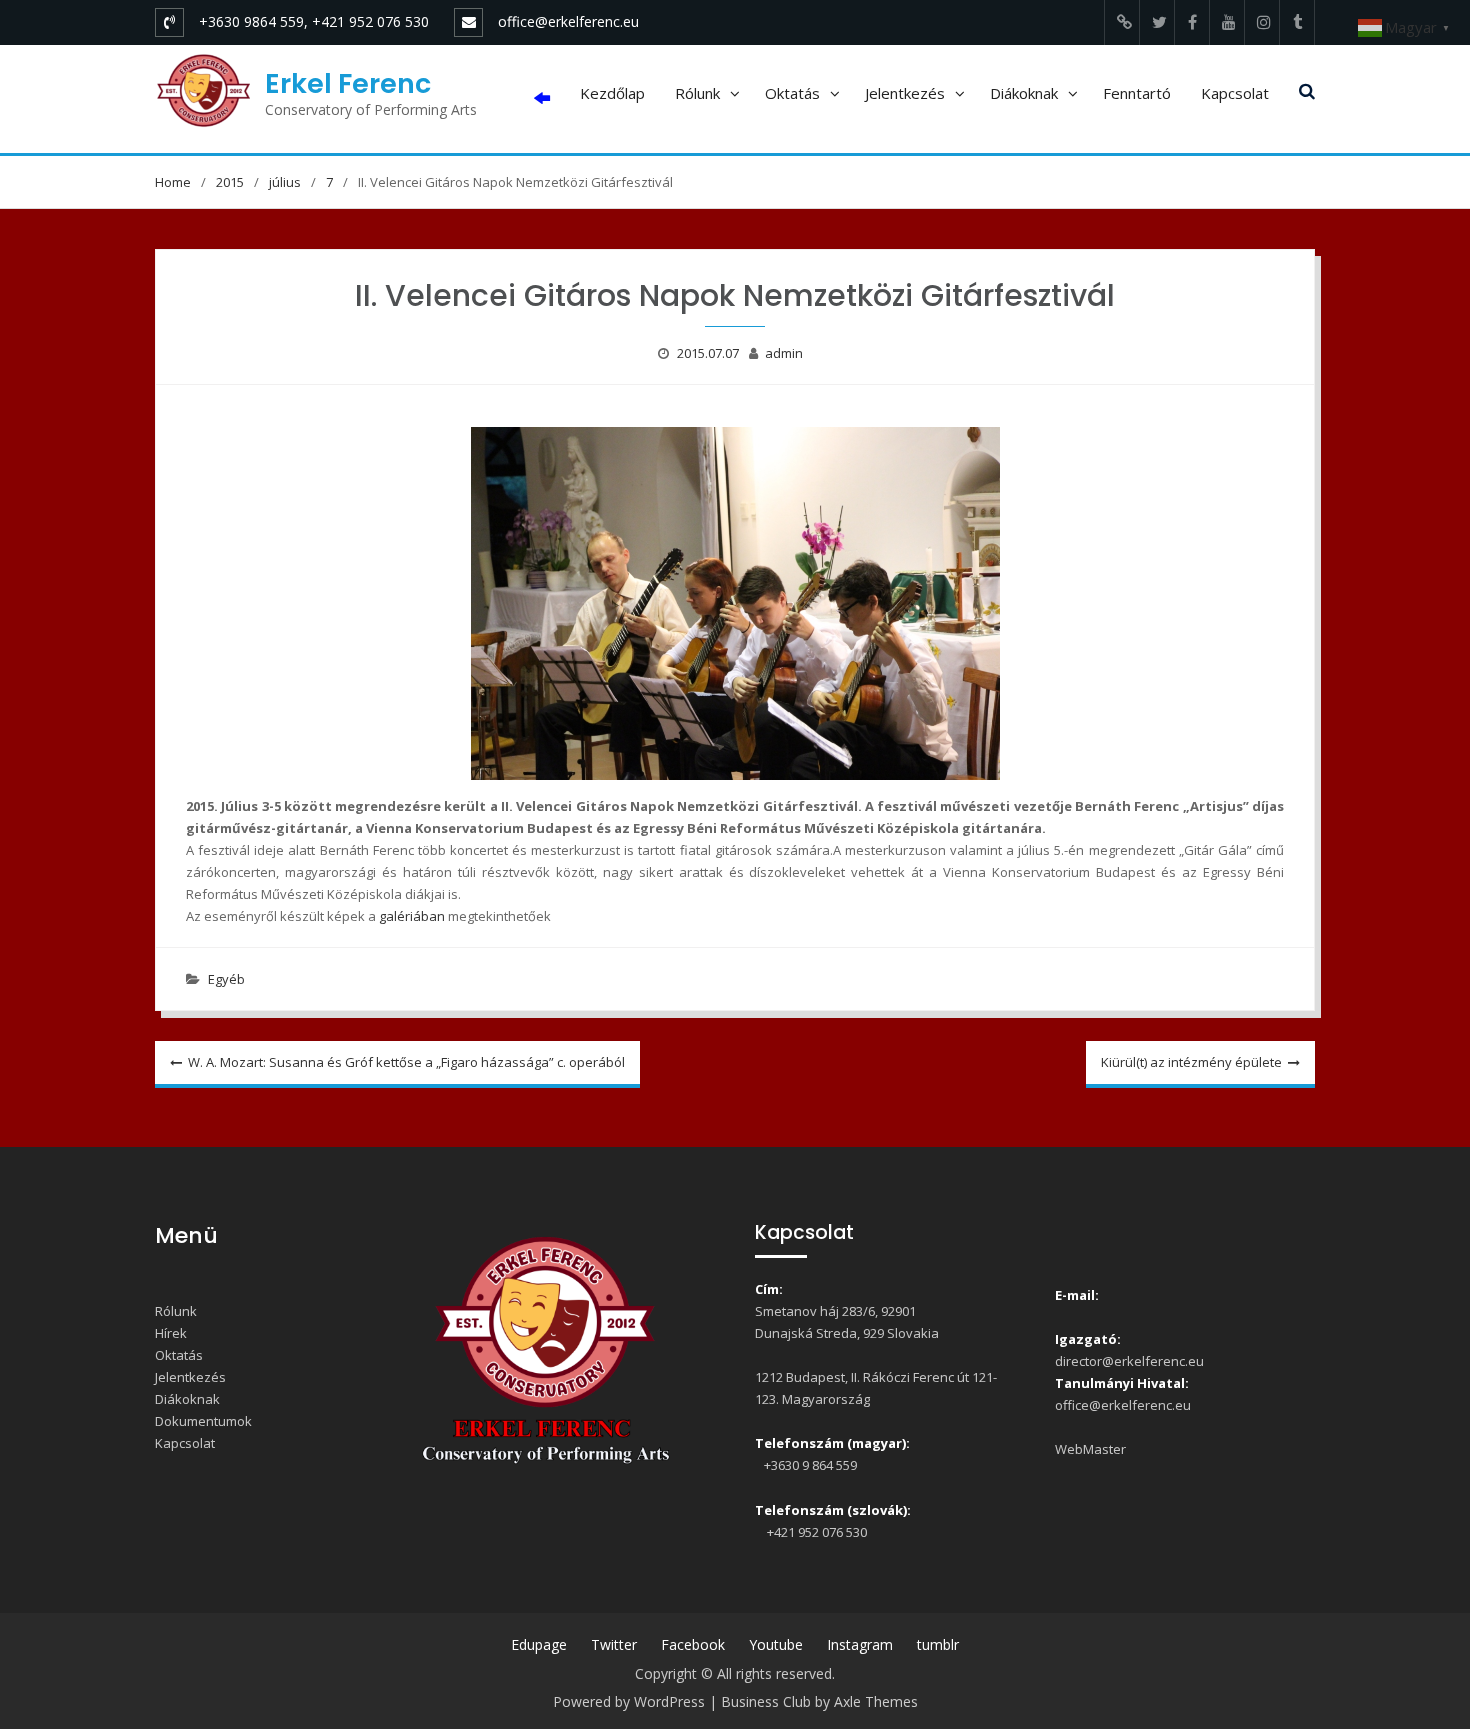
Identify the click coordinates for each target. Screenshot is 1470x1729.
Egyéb (226, 979)
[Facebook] (1192, 22)
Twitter (614, 1644)
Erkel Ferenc (348, 83)
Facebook (693, 1644)
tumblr (938, 1644)
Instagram (860, 1644)
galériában (412, 916)
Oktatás (792, 93)
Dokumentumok (203, 1421)
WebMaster (1090, 1449)
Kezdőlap (612, 93)
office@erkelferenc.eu (568, 21)
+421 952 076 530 (814, 1532)
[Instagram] (1262, 22)
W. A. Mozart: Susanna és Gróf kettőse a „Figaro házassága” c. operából (406, 1062)
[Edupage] (1122, 22)
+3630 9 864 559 (809, 1465)
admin (784, 353)
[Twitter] (1157, 22)
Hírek (171, 1333)
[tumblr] (1297, 22)
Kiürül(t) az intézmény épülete (1191, 1062)
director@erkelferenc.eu (1129, 1361)
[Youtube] (1227, 22)
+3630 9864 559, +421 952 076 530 (314, 21)
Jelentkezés (905, 93)
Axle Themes (876, 1701)
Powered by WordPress (629, 1701)
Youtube (776, 1644)
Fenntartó (1137, 93)
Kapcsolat (1235, 93)
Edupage (539, 1644)
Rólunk (697, 93)
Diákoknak (1024, 93)
